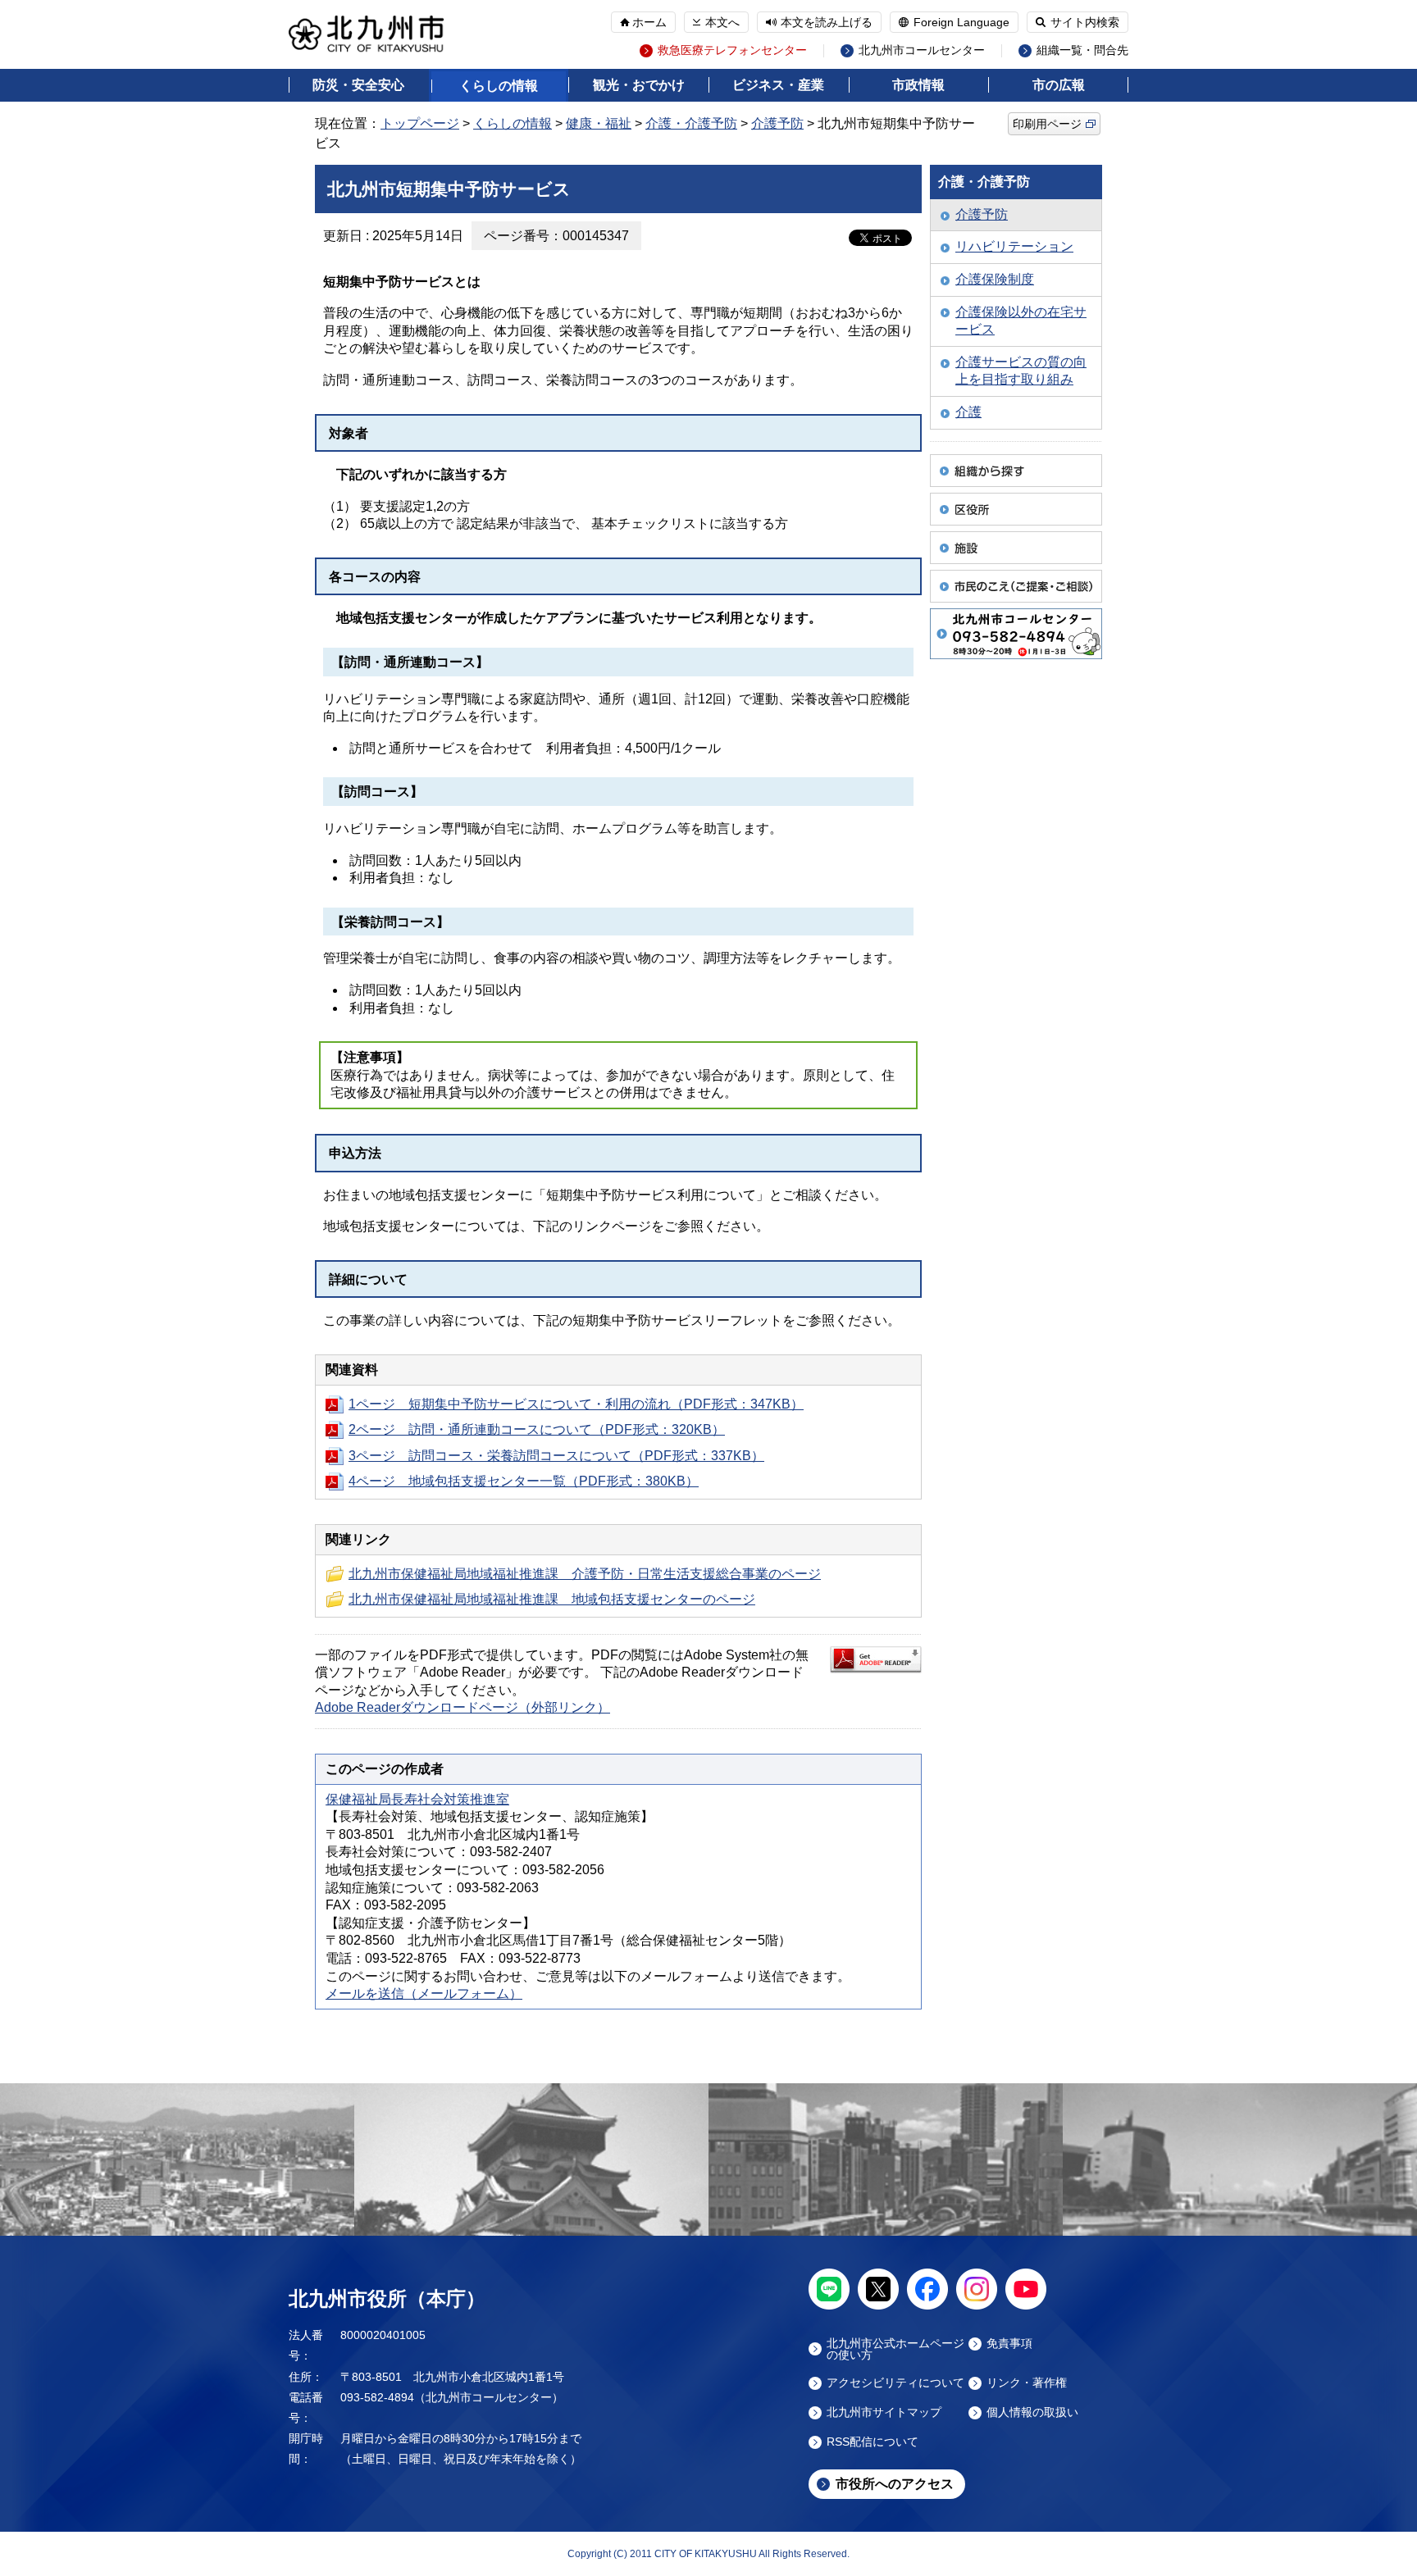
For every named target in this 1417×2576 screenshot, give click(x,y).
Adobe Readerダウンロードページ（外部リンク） (462, 1707)
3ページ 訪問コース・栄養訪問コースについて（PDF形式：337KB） (556, 1456)
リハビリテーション (1014, 246)
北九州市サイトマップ (884, 2412)
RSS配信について (873, 2442)
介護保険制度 (995, 279)
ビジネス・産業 (778, 85)
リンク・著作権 (1027, 2383)
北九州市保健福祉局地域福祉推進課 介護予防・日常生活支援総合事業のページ (585, 1574)
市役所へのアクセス (895, 2484)
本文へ (722, 22)
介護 (968, 412)
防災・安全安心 (358, 85)
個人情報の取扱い (1032, 2412)
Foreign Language (961, 22)
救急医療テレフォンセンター (732, 50)
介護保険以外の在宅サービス (1021, 321)
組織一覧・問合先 (1082, 50)
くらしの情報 (499, 86)
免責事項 (1009, 2344)
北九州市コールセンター (922, 50)
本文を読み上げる (827, 22)
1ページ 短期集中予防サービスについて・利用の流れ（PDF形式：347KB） (576, 1404)
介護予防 (777, 123)
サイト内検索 (1085, 22)
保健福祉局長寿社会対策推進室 (417, 1799)
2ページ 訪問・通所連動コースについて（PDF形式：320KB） (537, 1429)
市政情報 (918, 85)
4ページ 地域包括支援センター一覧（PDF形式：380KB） (524, 1481)
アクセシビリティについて (895, 2383)
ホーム (649, 22)
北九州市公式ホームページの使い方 (895, 2349)
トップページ (420, 123)
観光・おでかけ (639, 85)
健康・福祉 (599, 123)
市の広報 (1059, 85)
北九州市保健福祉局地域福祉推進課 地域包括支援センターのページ (552, 1599)
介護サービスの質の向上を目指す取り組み (1021, 371)
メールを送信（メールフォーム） (424, 1993)
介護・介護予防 (691, 123)
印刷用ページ (1047, 124)
